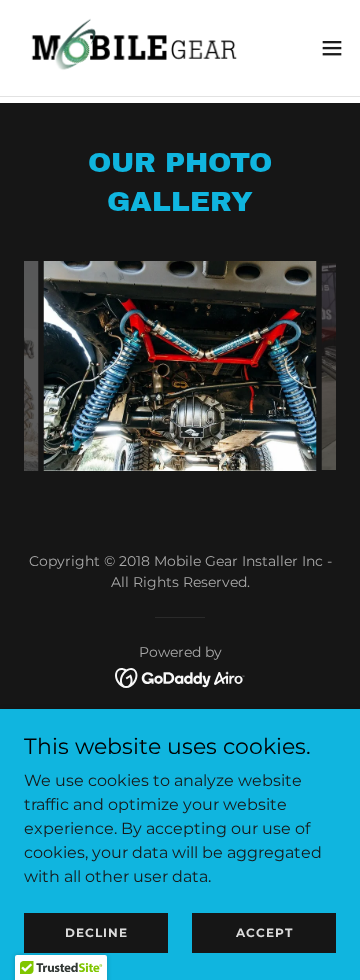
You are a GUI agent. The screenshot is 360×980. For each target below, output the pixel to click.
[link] (128, 48)
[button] (332, 48)
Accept (264, 932)
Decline (96, 932)
